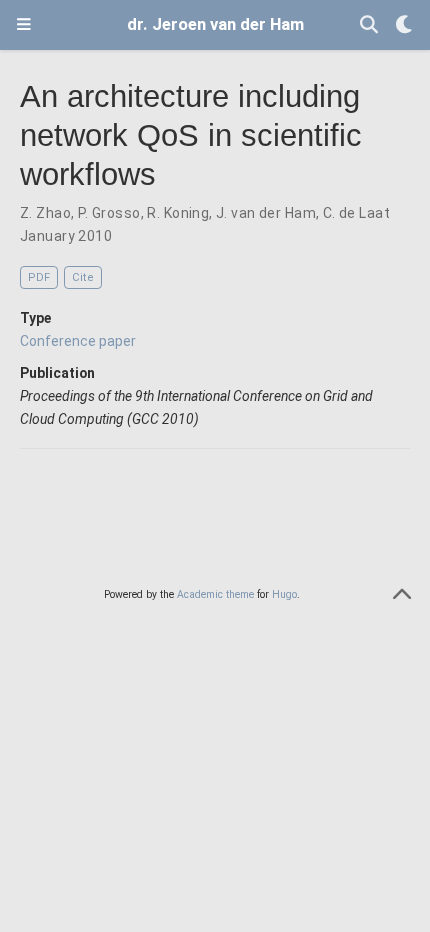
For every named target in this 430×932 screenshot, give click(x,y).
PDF (39, 277)
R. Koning (178, 213)
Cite (83, 277)
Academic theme (215, 594)
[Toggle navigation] (23, 25)
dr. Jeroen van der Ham (215, 24)
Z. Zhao (45, 213)
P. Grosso (109, 213)
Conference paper (78, 341)
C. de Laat (356, 213)
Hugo (284, 594)
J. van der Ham (266, 213)
